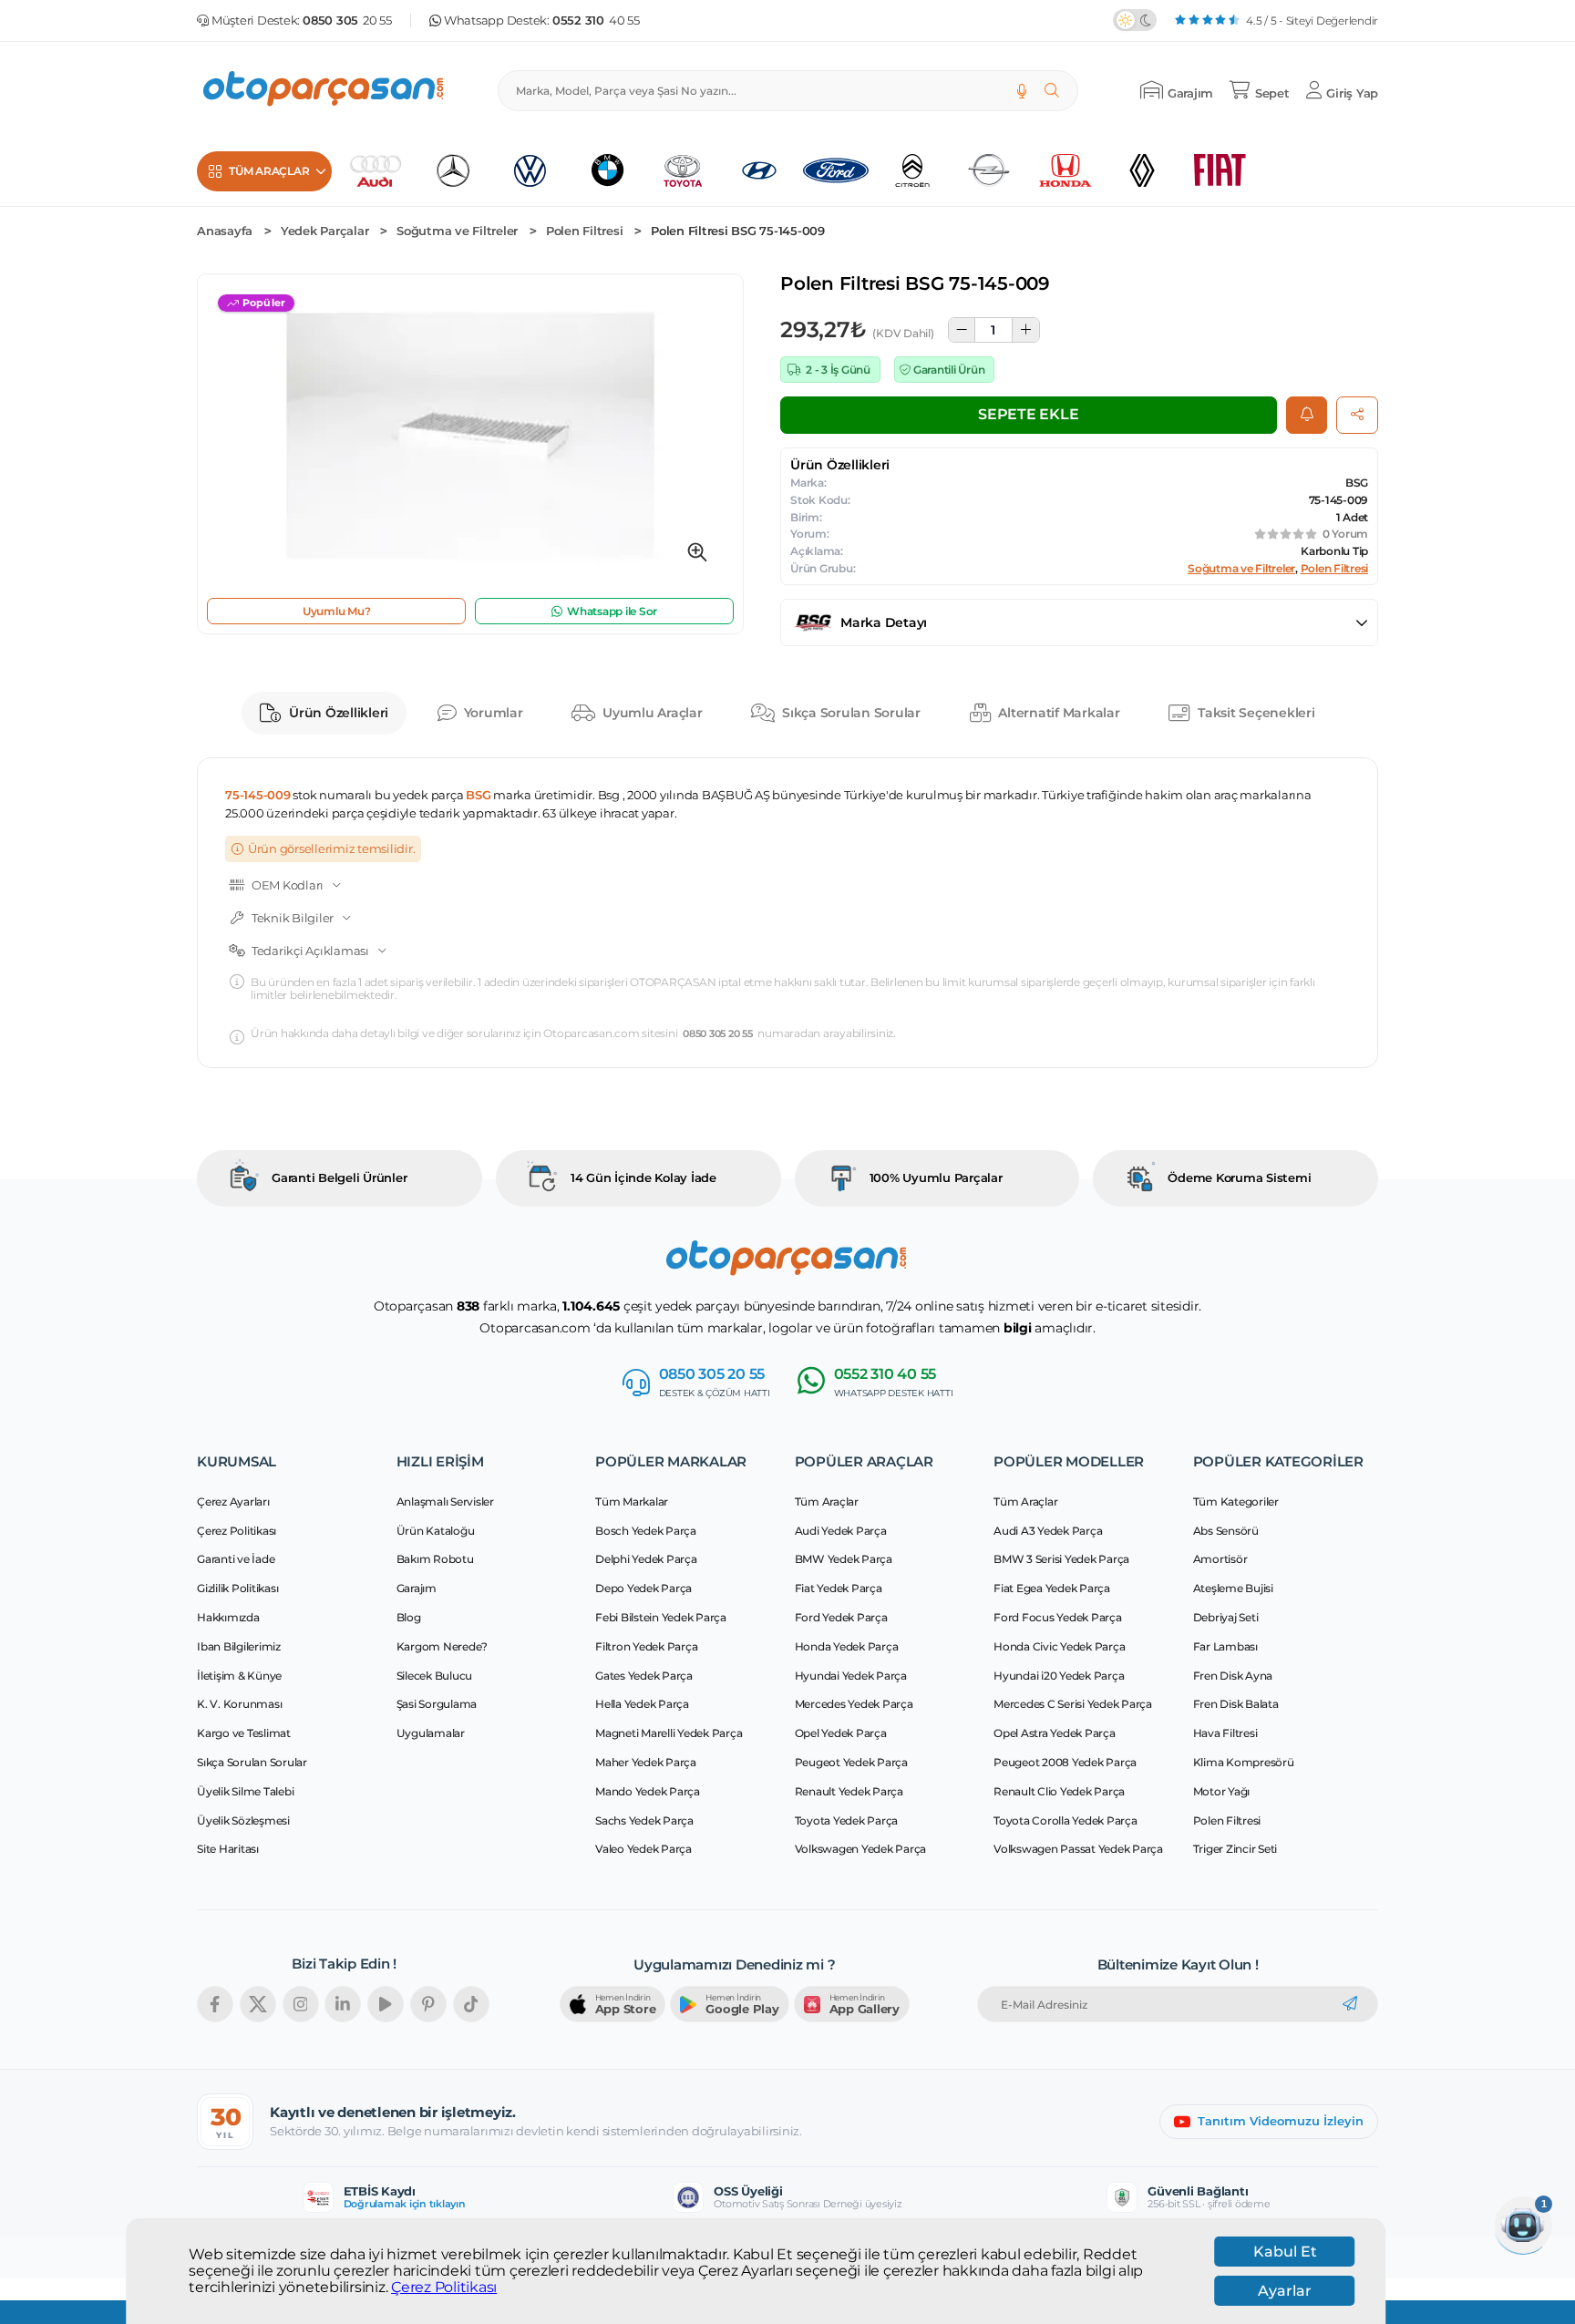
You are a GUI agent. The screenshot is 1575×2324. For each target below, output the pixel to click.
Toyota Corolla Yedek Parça (1065, 1820)
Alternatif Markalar (1059, 713)
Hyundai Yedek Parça (851, 1676)
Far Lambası (1225, 1646)
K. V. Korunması (239, 1704)
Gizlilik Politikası (237, 1588)
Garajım (417, 1588)
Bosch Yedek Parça (646, 1531)
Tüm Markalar (632, 1501)
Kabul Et (1285, 2252)
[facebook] (215, 2004)
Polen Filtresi (585, 231)
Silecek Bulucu (435, 1676)
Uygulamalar (431, 1733)
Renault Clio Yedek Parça (1059, 1791)
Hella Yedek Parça (642, 1704)
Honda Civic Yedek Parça (1059, 1646)
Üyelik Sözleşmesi (243, 1820)
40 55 (596, 21)
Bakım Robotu (435, 1559)
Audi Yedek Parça (841, 1531)
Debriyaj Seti (1226, 1617)
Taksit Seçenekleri (1256, 713)
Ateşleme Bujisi (1233, 1588)
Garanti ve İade (236, 1559)
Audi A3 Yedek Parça (1048, 1531)
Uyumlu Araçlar (653, 713)
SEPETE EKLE (1028, 414)
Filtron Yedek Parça (646, 1646)
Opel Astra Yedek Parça (1055, 1733)
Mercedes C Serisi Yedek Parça (1073, 1704)
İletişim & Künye (239, 1676)
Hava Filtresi (1225, 1733)
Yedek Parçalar (325, 231)
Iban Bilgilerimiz (239, 1646)
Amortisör (1220, 1559)
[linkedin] (343, 2004)
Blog (409, 1617)
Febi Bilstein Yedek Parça (661, 1617)
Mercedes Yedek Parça (854, 1704)
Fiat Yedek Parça (839, 1588)
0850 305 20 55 (718, 1034)
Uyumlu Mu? (337, 611)
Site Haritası (228, 1849)
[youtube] (386, 2004)
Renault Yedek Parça (849, 1791)
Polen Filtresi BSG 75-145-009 (738, 231)
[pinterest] (428, 2004)
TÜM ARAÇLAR (269, 171)
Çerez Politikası (444, 2288)
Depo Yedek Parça (643, 1588)
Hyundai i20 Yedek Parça (1059, 1676)
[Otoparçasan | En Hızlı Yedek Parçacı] (324, 91)
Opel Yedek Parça (841, 1733)
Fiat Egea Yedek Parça (1052, 1588)
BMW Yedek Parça (844, 1559)
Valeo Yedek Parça (643, 1849)
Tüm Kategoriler (1236, 1501)
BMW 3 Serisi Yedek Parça (1061, 1559)
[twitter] (258, 2004)
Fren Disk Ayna (1233, 1676)
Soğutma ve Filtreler (457, 231)
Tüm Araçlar (827, 1501)
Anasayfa (225, 231)
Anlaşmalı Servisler (445, 1501)
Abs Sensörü (1226, 1531)
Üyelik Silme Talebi (245, 1791)
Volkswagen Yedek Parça (861, 1849)
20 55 (347, 21)
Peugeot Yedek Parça (851, 1762)
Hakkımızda (228, 1617)
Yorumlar (494, 713)
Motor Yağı (1222, 1791)
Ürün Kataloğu (436, 1531)
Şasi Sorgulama (437, 1704)
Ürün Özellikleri (339, 713)
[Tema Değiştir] (1135, 20)
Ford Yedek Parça (841, 1617)
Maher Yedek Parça (646, 1762)
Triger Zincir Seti (1235, 1849)
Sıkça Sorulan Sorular (851, 713)
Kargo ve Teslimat (244, 1733)
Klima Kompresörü (1244, 1762)
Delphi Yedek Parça (646, 1559)
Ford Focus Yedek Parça (1058, 1617)
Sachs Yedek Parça (644, 1820)
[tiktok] (471, 2004)
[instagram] (301, 2004)
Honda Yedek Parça (847, 1646)
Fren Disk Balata (1236, 1704)
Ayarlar (1285, 2291)
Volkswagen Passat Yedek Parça (1078, 1849)
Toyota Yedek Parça (847, 1820)
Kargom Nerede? (443, 1646)
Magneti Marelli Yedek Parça (669, 1733)
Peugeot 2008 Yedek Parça (1065, 1762)
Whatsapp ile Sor (612, 611)
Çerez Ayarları (233, 1501)
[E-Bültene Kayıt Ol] (1350, 2004)
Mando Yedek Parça (648, 1791)
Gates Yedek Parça (644, 1676)
